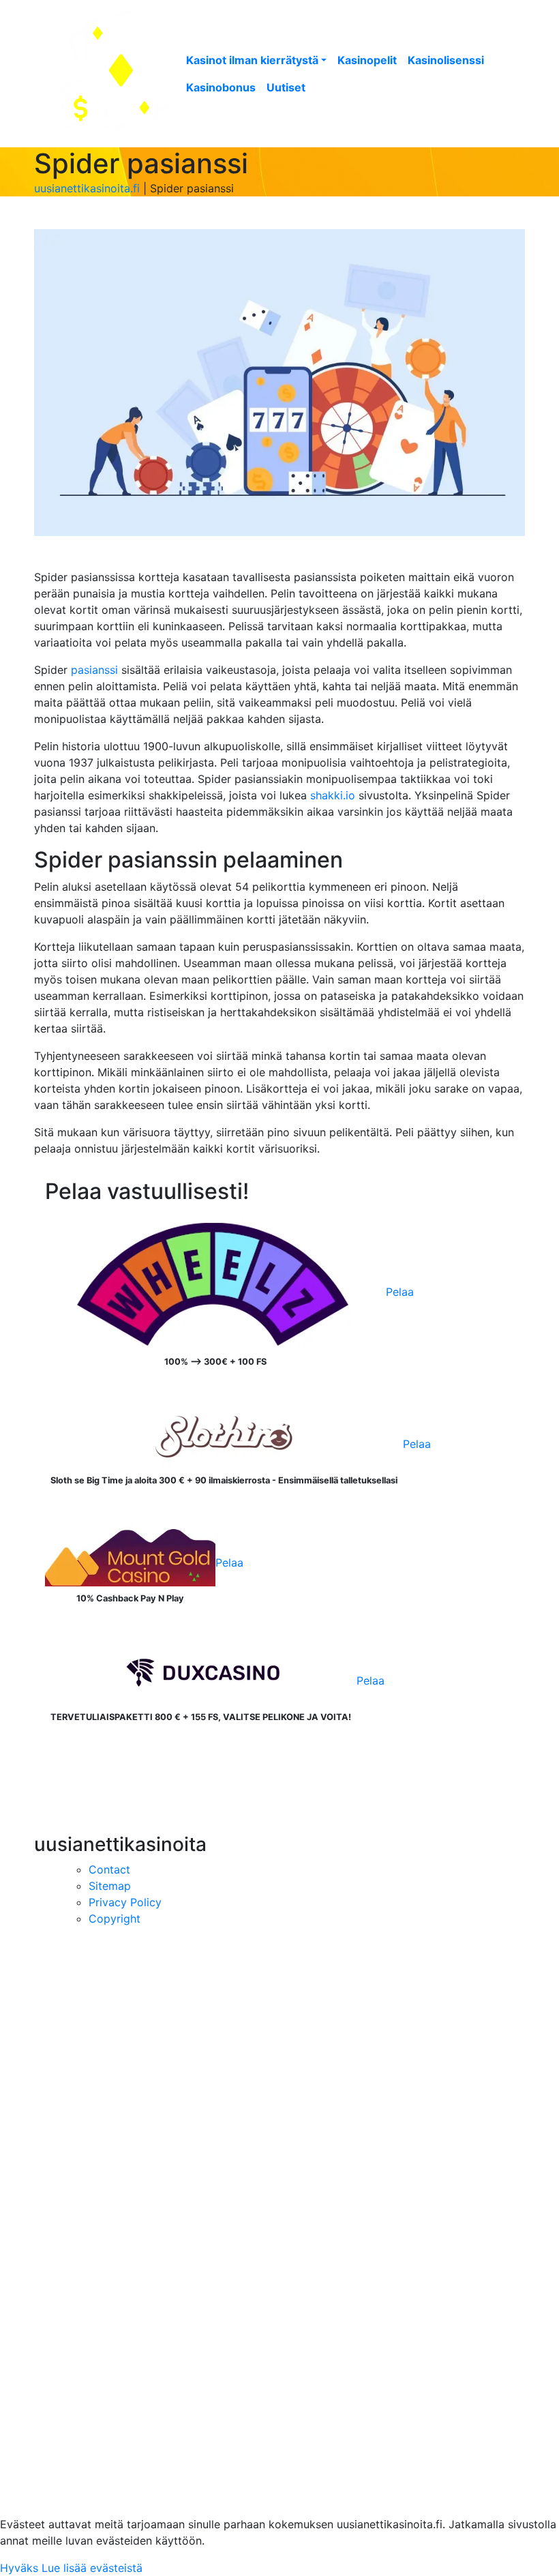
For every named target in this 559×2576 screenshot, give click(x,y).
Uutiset (286, 87)
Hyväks (19, 2568)
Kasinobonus (221, 87)
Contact (109, 1869)
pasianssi (94, 670)
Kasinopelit (367, 60)
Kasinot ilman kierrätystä (252, 60)
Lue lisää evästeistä (92, 2568)
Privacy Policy (125, 1902)
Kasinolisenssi (446, 60)
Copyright (115, 1919)
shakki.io (333, 795)
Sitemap (110, 1886)
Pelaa (400, 1292)
